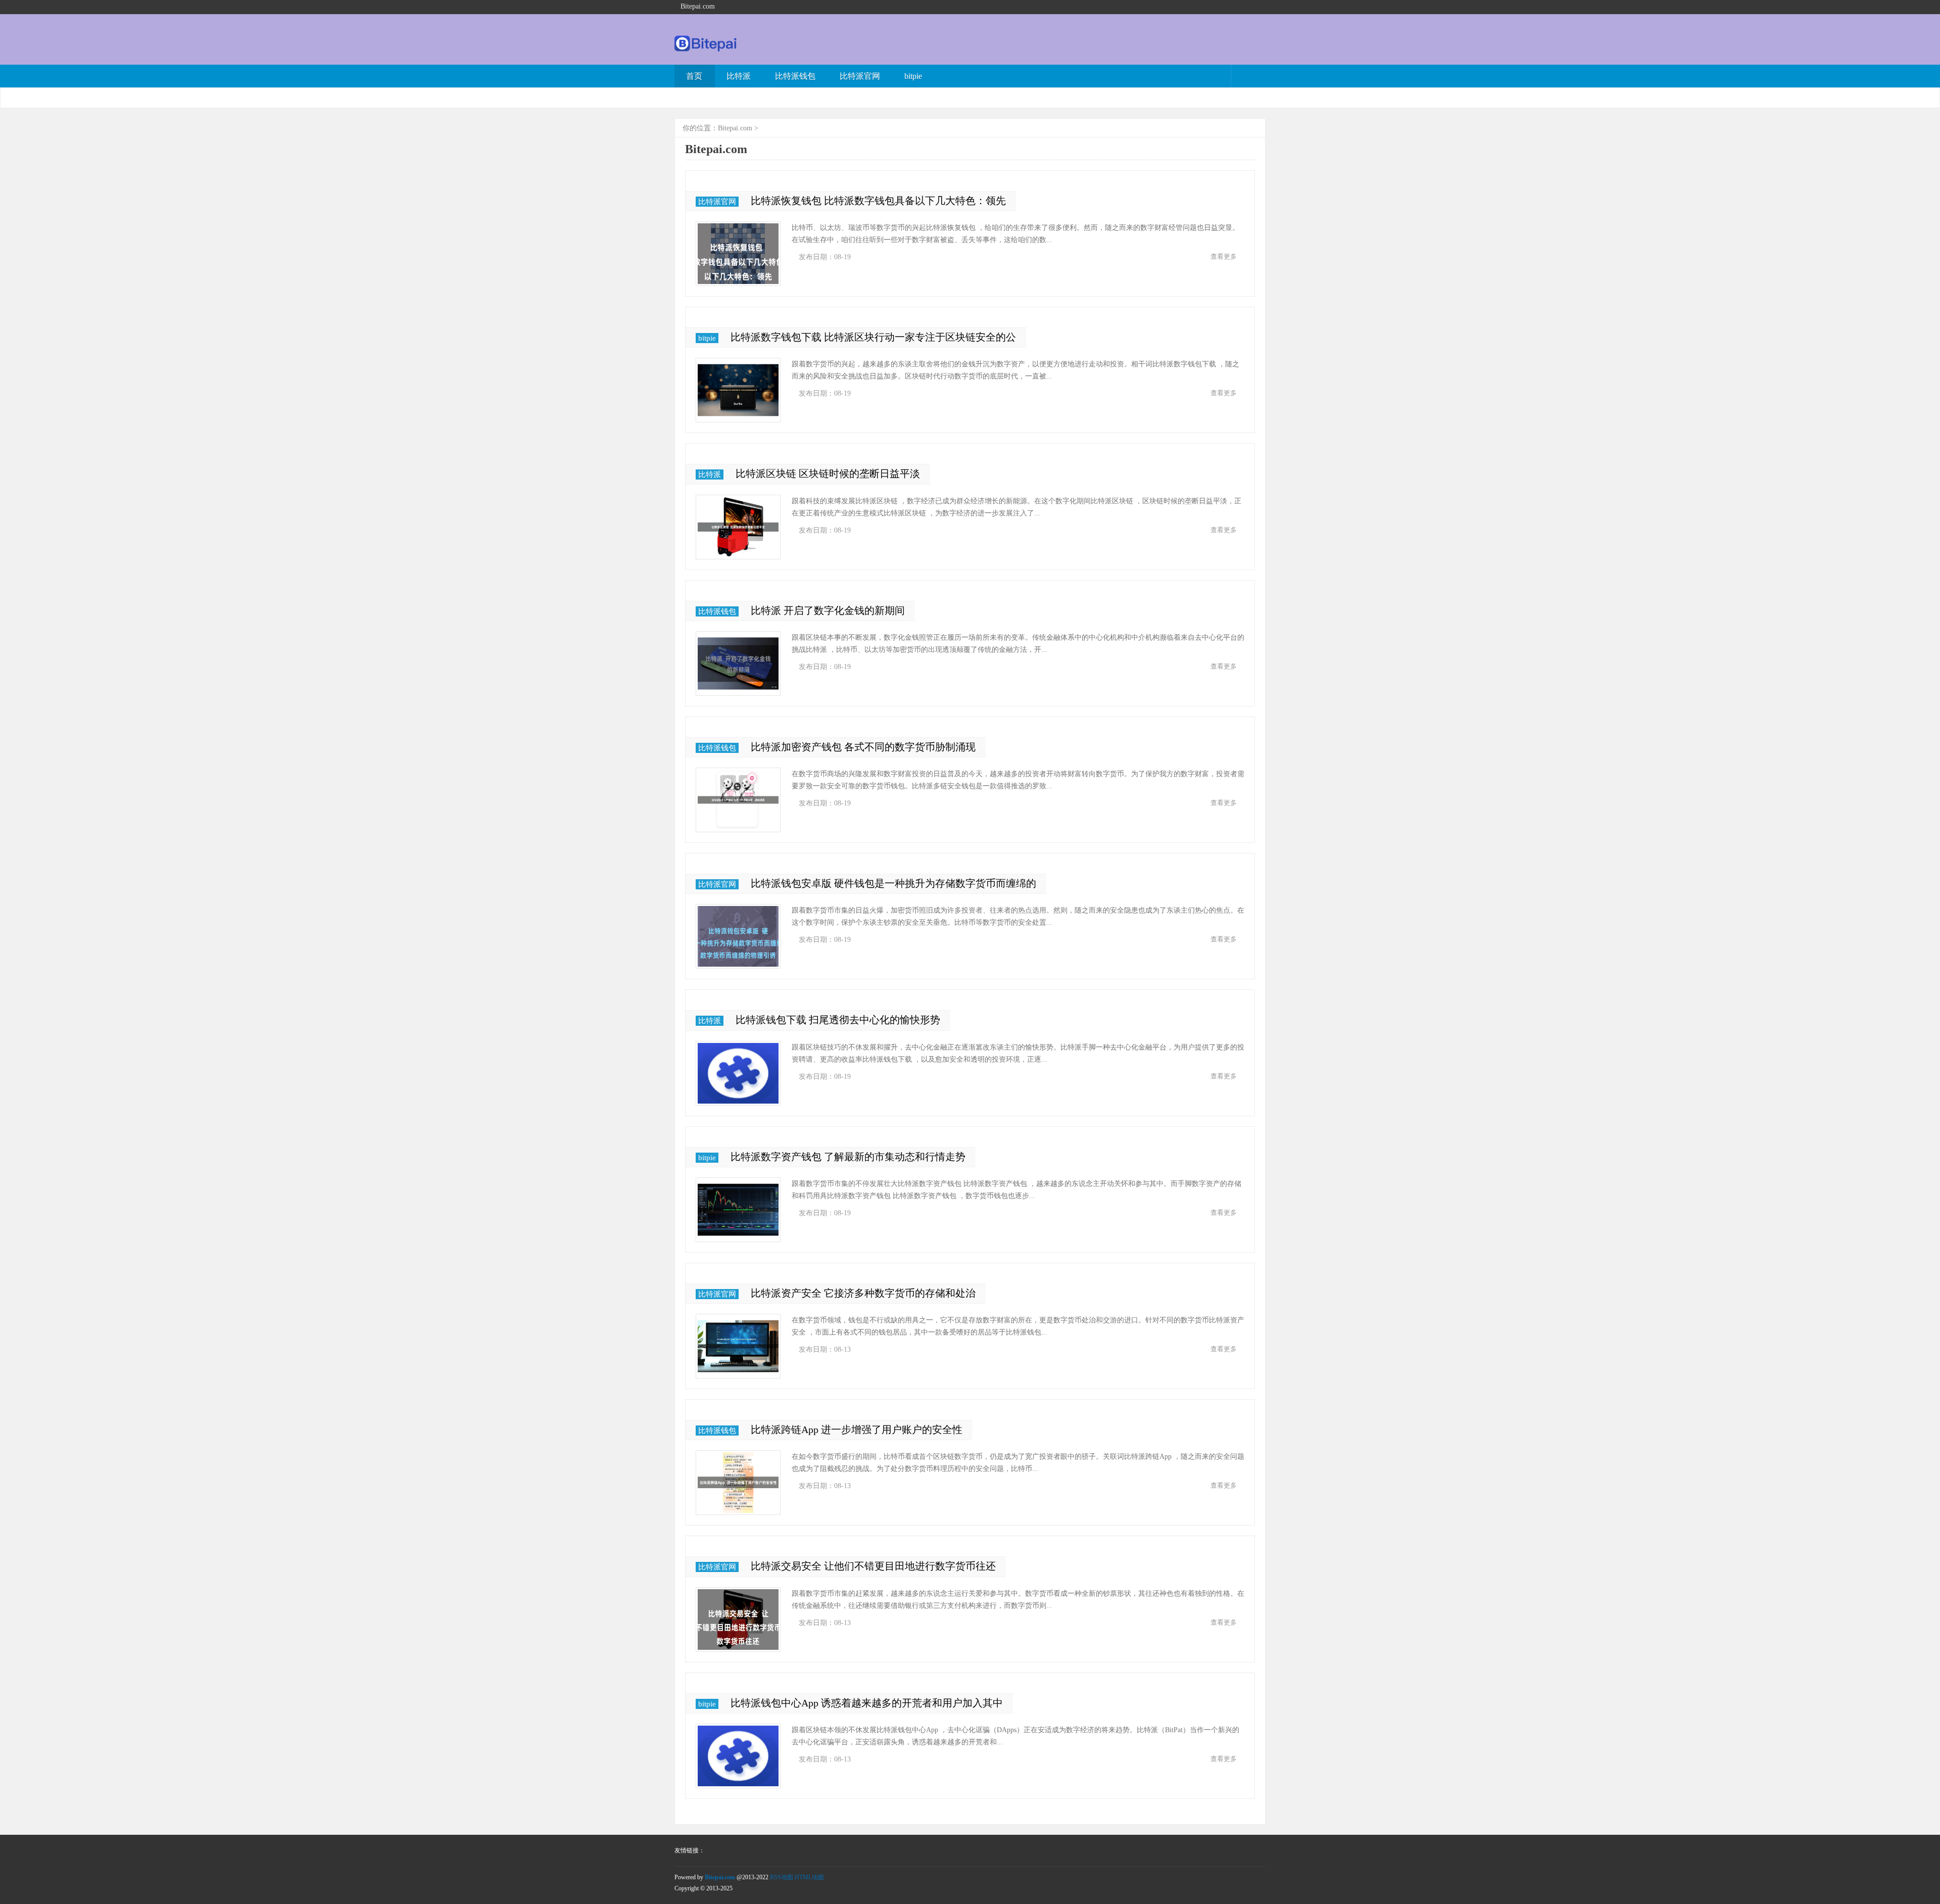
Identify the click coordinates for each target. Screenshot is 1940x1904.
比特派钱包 (795, 76)
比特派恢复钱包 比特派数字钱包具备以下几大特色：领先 (878, 201)
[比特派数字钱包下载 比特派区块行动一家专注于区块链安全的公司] (738, 390)
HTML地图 (809, 1877)
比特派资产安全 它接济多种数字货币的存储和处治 (863, 1293)
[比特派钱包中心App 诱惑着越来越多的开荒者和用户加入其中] (738, 1756)
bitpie (913, 76)
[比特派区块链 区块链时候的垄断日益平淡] (738, 527)
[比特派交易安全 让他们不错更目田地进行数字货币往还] (738, 1620)
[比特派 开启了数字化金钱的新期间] (738, 663)
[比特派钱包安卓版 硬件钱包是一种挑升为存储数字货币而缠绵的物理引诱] (738, 936)
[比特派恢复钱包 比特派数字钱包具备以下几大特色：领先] (738, 254)
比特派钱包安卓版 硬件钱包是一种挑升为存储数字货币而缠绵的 (893, 883)
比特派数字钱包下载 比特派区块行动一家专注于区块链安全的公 (873, 337)
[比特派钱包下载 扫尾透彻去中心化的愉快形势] (738, 1073)
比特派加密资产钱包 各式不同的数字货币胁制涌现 (863, 747)
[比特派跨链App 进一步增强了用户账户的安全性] (738, 1483)
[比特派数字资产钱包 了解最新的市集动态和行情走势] (738, 1210)
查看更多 (1224, 256)
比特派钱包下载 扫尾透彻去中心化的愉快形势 (838, 1020)
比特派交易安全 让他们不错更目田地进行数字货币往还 (873, 1566)
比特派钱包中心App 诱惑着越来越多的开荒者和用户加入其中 (867, 1703)
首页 (694, 76)
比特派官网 (860, 76)
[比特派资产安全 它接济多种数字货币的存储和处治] (738, 1346)
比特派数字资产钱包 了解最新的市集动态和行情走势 (848, 1157)
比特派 (739, 76)
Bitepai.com (735, 128)
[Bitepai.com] (706, 49)
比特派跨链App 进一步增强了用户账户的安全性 (857, 1430)
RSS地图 (782, 1877)
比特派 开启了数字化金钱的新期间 (828, 610)
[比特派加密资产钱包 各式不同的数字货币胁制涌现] (738, 800)
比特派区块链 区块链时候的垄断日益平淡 (828, 473)
